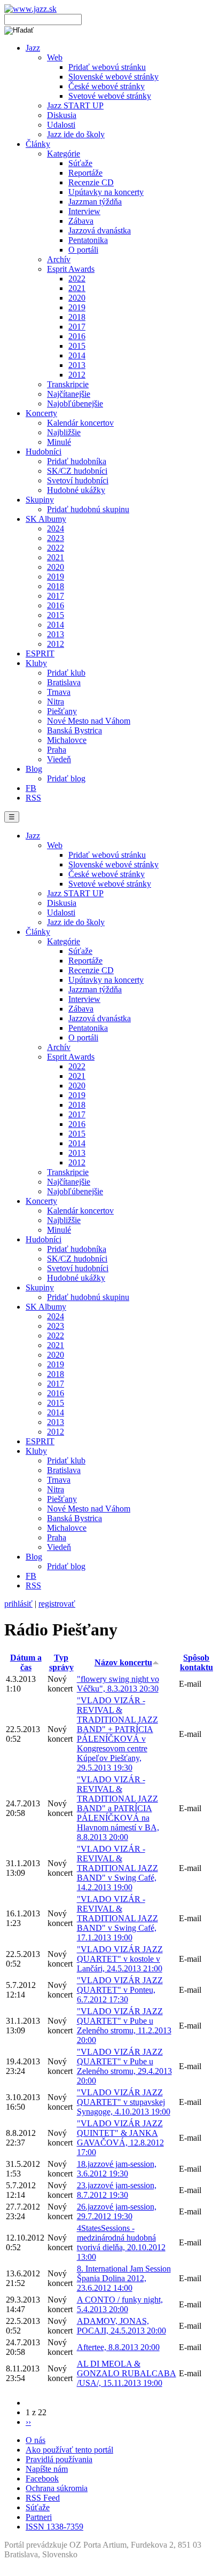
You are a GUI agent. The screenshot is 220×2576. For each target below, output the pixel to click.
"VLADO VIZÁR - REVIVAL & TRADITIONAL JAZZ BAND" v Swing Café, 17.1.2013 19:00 (117, 1918)
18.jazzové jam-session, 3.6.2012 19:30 (117, 2169)
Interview (84, 211)
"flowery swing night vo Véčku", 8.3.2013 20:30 (118, 1684)
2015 (77, 346)
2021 (77, 288)
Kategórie (64, 154)
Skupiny (40, 500)
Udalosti (61, 125)
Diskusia (62, 115)
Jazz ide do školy (76, 134)
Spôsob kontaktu (197, 1662)
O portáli (83, 250)
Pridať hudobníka (77, 461)
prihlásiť (18, 1604)
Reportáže (85, 173)
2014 (77, 355)
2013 (77, 365)
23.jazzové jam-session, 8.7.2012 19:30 (117, 2190)
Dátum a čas (26, 1662)
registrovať (57, 1604)
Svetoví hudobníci (78, 480)
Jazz (33, 48)
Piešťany (62, 711)
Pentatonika (88, 240)
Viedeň (59, 759)
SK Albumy (46, 519)
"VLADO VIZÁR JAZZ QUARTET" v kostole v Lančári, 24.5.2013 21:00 (120, 1959)
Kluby (36, 663)
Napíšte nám (47, 2469)
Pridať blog (66, 778)
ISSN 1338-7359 (54, 2527)
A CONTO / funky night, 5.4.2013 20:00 (120, 2304)
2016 (77, 336)
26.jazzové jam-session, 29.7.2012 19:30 (117, 2211)
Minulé (59, 442)
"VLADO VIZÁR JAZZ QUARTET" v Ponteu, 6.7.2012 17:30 (120, 1990)
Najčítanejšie (69, 394)
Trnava (59, 692)
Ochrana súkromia (57, 2488)
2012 (77, 375)
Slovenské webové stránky (113, 77)
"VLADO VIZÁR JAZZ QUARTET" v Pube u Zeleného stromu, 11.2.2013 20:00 (124, 2026)
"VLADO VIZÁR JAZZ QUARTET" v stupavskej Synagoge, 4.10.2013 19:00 (124, 2102)
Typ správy (61, 1662)
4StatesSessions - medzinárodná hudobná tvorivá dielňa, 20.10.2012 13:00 (121, 2242)
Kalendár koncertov (80, 423)
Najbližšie (64, 432)
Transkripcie (68, 384)
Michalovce (67, 740)
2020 (77, 298)
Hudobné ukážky (76, 490)
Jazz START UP (75, 105)
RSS (33, 798)
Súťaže (80, 163)
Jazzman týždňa (95, 202)
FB (31, 788)
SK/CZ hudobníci (77, 471)
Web (55, 57)
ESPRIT (40, 653)
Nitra (56, 702)
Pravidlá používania (59, 2459)
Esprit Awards (71, 269)
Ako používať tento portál (69, 2450)
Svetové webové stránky (110, 96)
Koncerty (41, 413)
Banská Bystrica (74, 730)
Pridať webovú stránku (107, 67)
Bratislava (64, 682)
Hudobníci (44, 452)
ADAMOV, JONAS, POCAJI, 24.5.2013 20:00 (121, 2326)
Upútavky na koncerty (106, 192)
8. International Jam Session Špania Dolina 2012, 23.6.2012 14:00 (124, 2278)
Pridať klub (66, 673)
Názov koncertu (123, 1662)
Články (38, 144)
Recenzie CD (91, 182)
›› (28, 2422)
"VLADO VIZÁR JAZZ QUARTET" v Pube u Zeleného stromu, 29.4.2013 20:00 (124, 2066)
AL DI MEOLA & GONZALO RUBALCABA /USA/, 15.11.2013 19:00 (127, 2373)
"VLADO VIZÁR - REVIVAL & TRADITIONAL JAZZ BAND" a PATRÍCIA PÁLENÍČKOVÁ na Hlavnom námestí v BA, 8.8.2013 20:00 (118, 1808)
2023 (56, 538)
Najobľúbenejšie (75, 404)
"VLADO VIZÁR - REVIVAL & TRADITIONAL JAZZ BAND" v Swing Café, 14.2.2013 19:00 (117, 1868)
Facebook (42, 2479)
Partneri (39, 2517)
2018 (77, 317)
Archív (59, 259)
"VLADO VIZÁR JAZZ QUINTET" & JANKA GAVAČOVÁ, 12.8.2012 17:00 (120, 2138)
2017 (77, 327)
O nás (36, 2440)
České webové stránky (107, 86)
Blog (34, 769)
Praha (57, 750)
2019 (77, 307)
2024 (56, 528)
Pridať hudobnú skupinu (88, 509)
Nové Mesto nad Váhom (89, 721)
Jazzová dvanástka (100, 230)
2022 (77, 279)
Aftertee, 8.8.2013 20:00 (118, 2347)
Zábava (81, 221)
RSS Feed (43, 2498)
